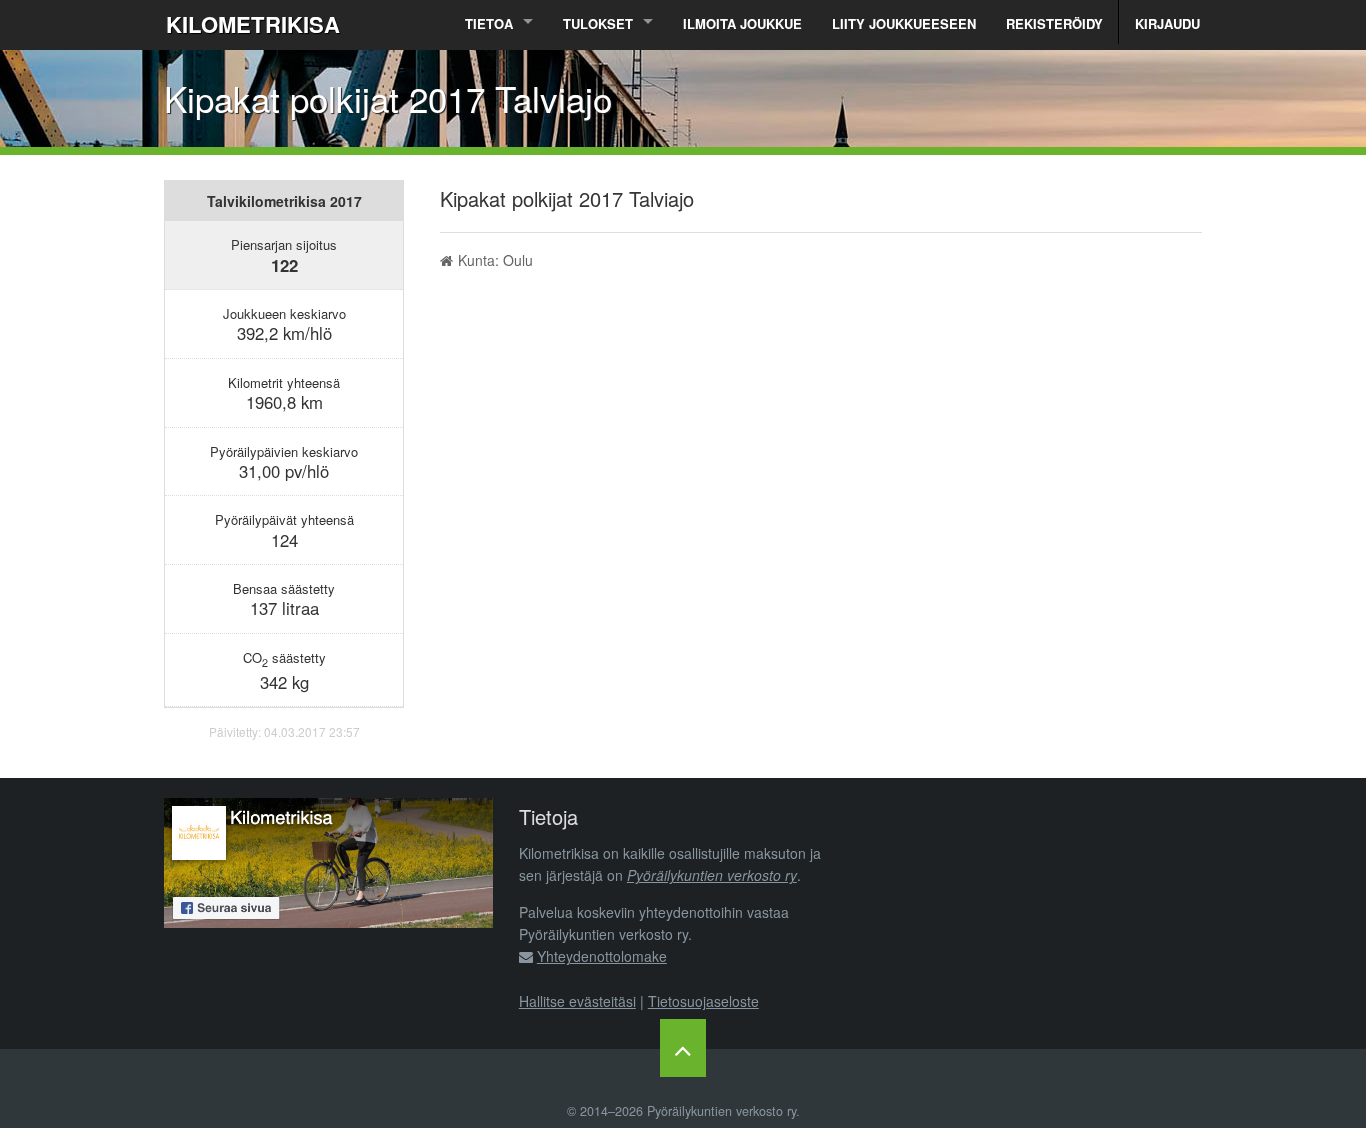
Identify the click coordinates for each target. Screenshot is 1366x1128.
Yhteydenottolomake (602, 956)
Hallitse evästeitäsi (577, 1001)
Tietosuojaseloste (703, 1001)
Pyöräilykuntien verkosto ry (712, 875)
